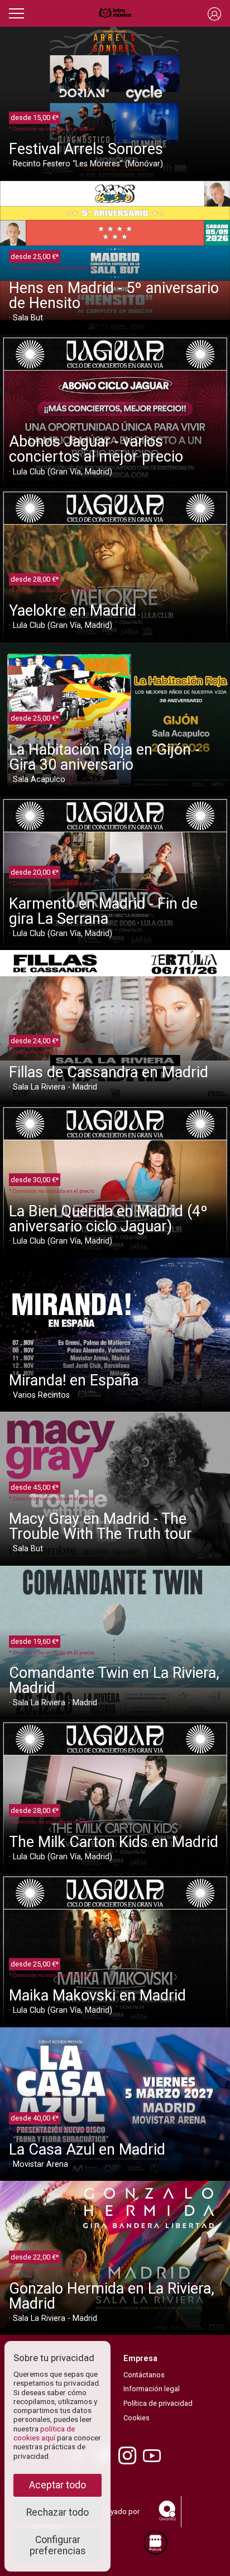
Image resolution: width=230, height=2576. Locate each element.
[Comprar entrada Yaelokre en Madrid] (115, 565)
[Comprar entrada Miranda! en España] (115, 1334)
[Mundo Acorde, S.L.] (115, 13)
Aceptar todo (57, 2485)
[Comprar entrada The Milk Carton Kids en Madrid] (115, 1795)
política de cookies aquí (44, 2433)
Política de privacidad (158, 2403)
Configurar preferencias (58, 2545)
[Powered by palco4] (155, 2543)
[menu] (16, 12)
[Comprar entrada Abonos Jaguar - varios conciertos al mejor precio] (115, 411)
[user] (214, 13)
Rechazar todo (57, 2512)
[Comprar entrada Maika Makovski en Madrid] (115, 1949)
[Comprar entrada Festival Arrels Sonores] (115, 103)
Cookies (136, 2418)
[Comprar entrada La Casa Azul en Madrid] (115, 2104)
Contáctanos (144, 2375)
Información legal (152, 2389)
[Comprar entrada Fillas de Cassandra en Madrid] (115, 1026)
